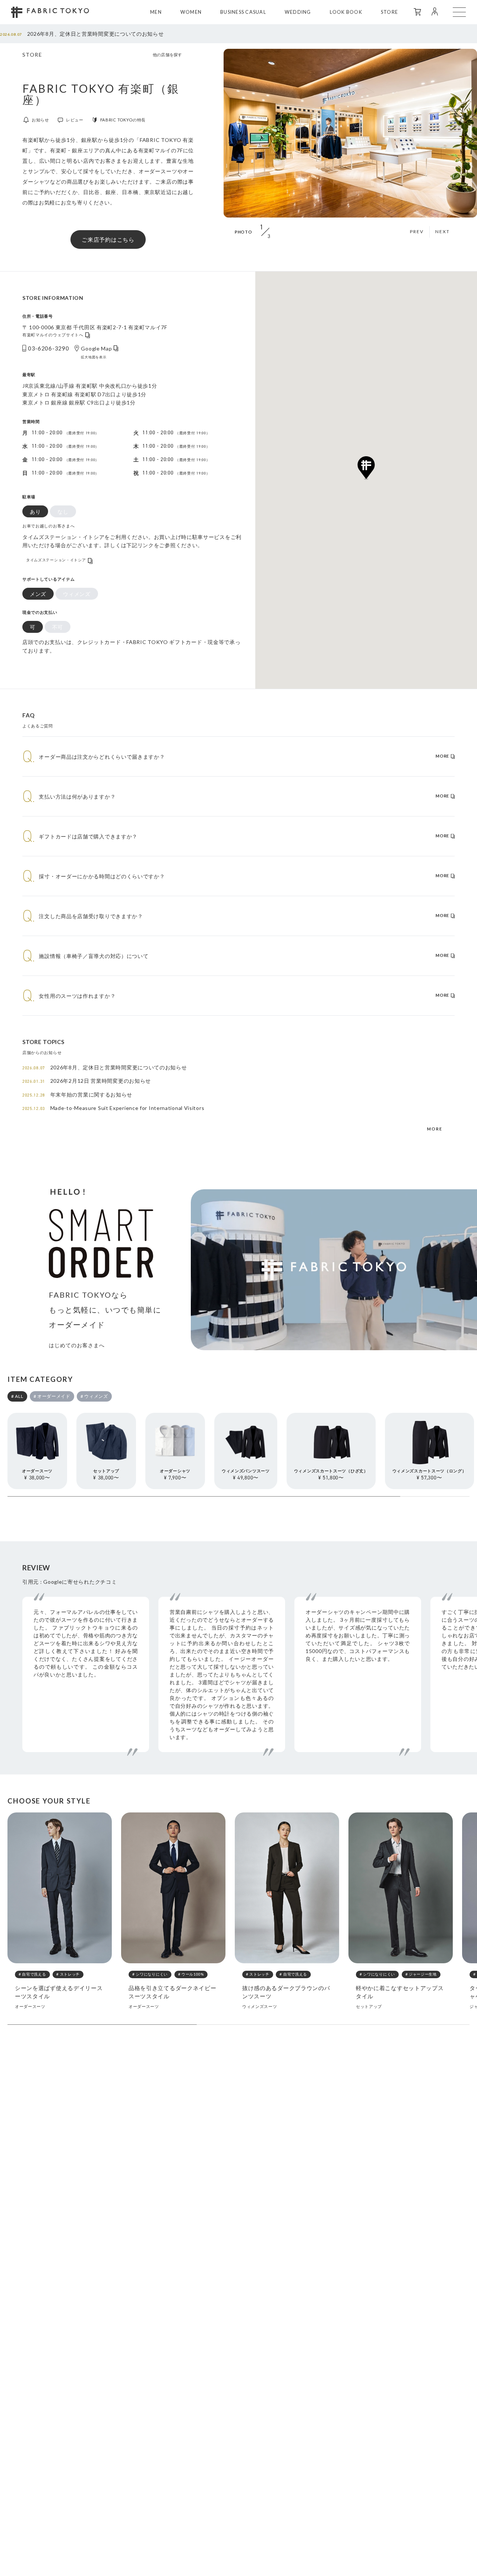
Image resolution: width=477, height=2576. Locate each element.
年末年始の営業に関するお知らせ (77, 1095)
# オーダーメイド (52, 1396)
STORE (389, 12)
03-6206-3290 (48, 348)
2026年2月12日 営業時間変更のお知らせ (87, 1081)
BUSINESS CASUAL (243, 12)
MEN (156, 12)
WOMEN (191, 12)
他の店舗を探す (168, 55)
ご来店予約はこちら (108, 239)
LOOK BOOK (346, 12)
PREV (417, 231)
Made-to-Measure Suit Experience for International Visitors (113, 1108)
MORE (435, 1129)
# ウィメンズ (94, 1396)
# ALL (17, 1396)
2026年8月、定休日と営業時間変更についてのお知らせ (82, 34)
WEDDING (298, 12)
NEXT (443, 231)
